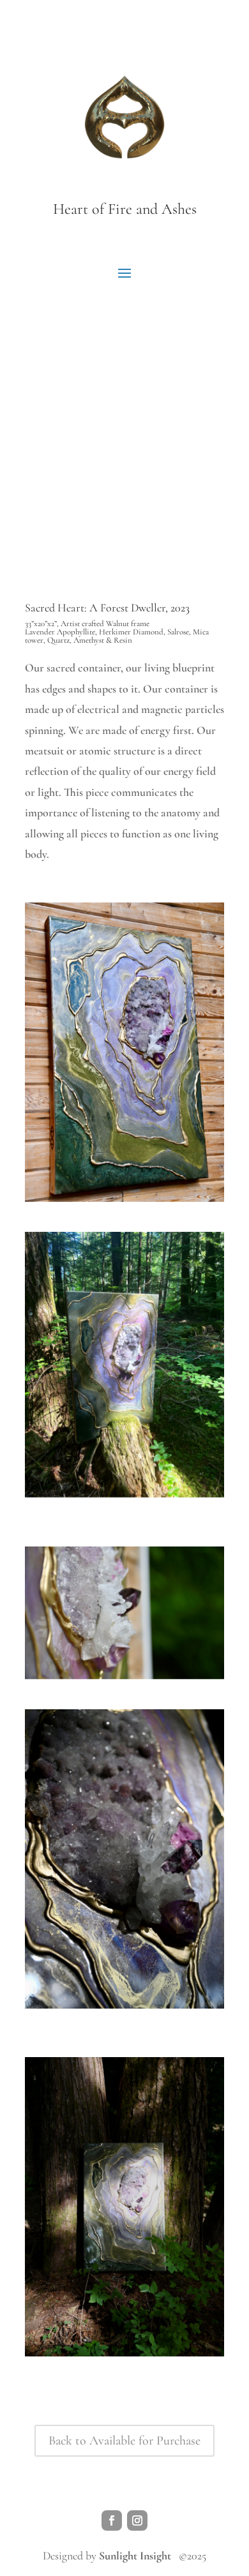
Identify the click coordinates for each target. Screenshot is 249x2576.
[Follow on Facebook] (112, 2520)
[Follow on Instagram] (137, 2520)
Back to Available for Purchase (124, 2441)
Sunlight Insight (135, 2556)
